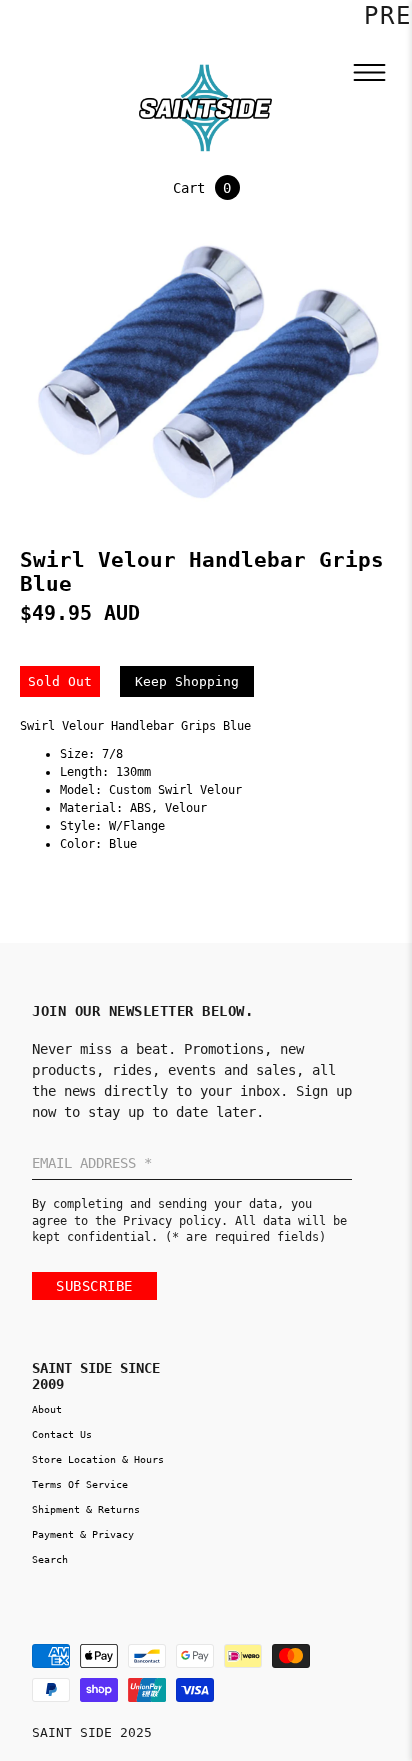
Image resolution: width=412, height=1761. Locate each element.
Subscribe (94, 1286)
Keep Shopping (187, 681)
